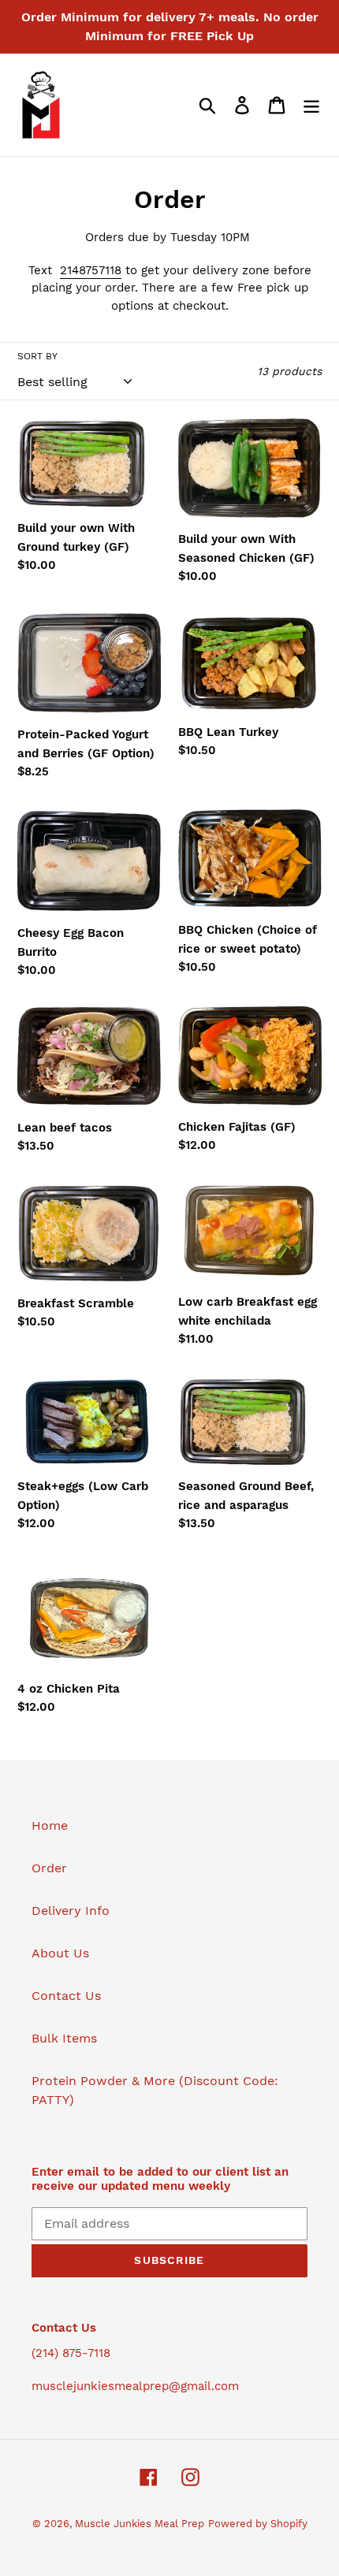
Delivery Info (71, 1911)
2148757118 (91, 270)
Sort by (37, 356)
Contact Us (66, 1996)
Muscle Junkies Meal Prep (140, 2524)
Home (50, 1825)
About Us (60, 1953)
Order (49, 1868)
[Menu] (311, 105)
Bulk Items (64, 2038)
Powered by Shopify (258, 2524)
